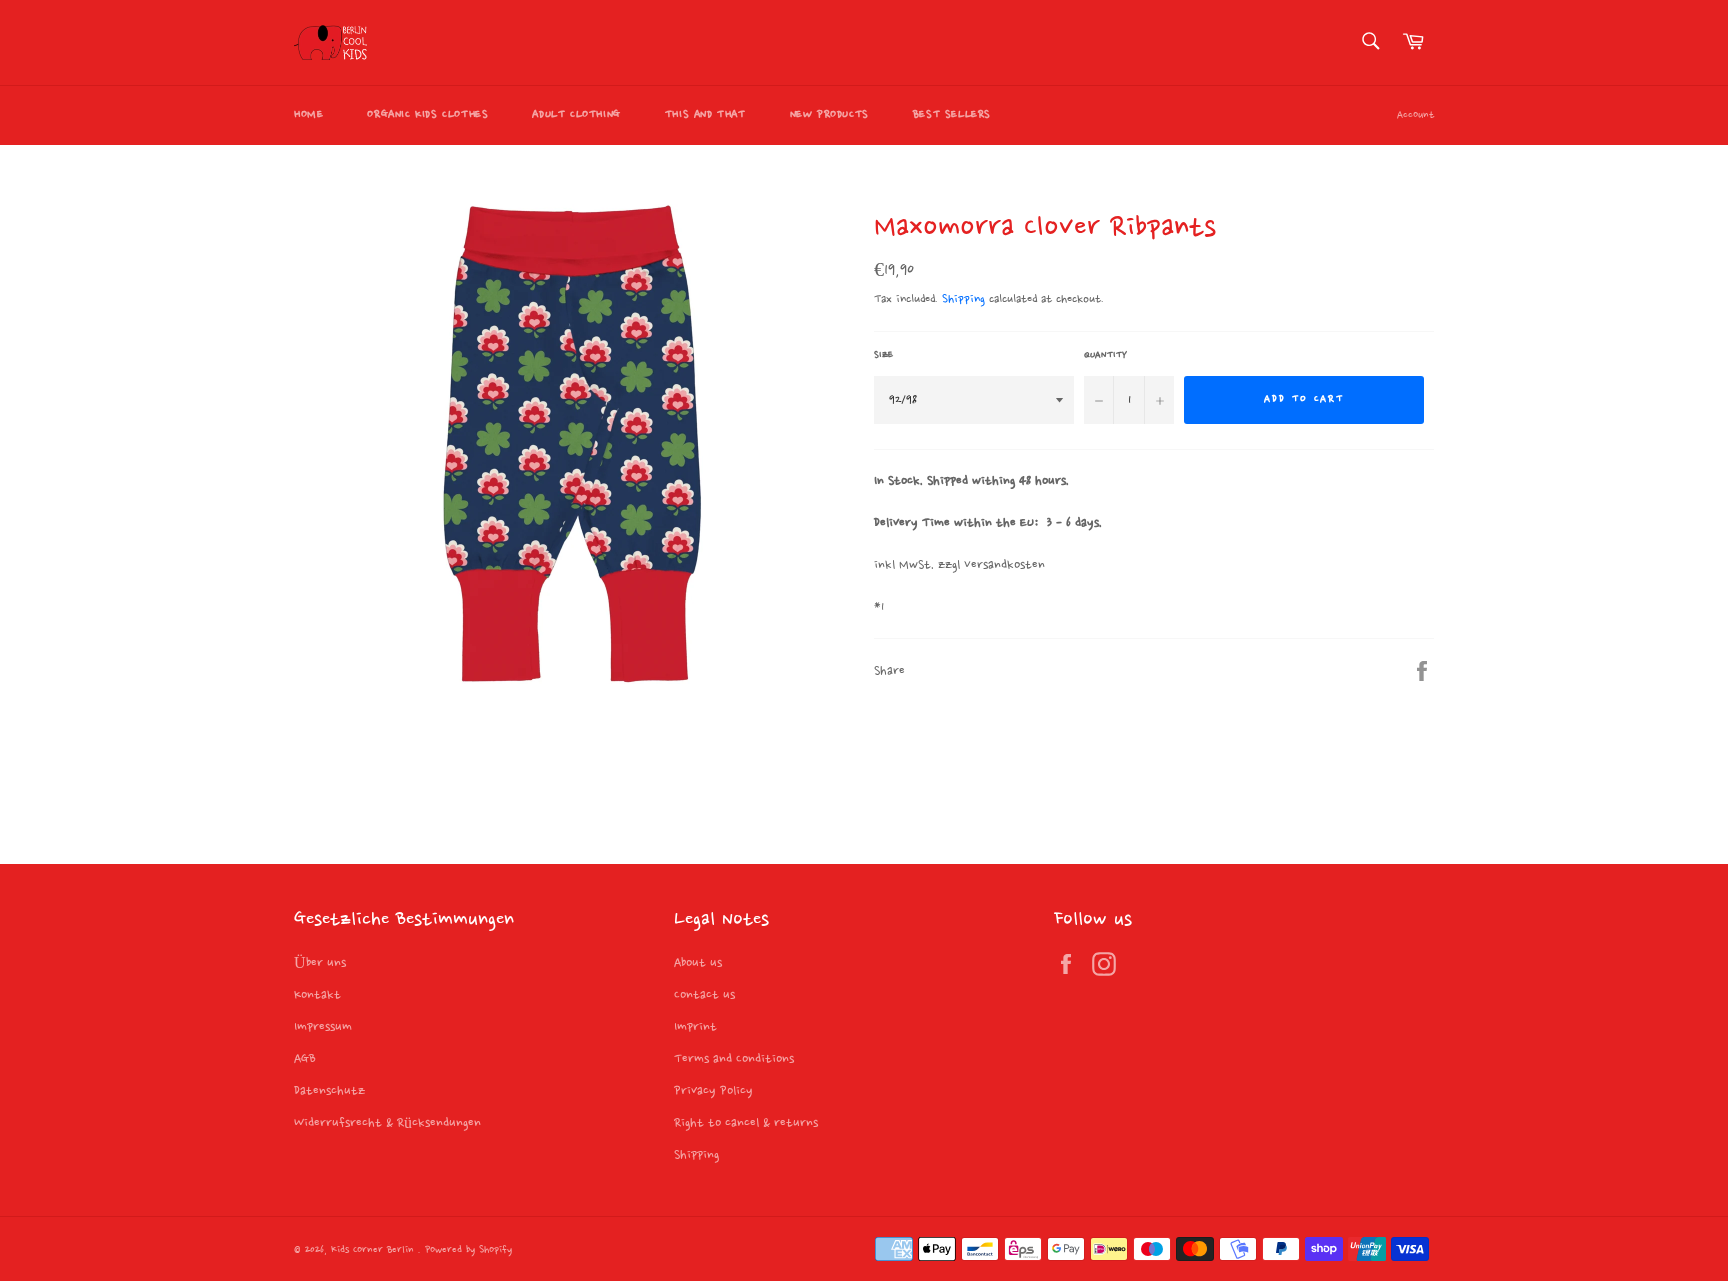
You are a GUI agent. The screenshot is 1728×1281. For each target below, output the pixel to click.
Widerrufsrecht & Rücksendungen (387, 1123)
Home (308, 115)
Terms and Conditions (734, 1059)
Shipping (963, 299)
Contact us (704, 995)
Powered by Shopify (468, 1250)
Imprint (695, 1027)
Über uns (320, 963)
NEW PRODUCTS (829, 115)
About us (698, 963)
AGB (305, 1059)
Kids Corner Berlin (374, 1250)
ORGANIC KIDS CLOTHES (427, 115)
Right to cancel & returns (746, 1123)
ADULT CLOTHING (576, 115)
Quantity (1105, 355)
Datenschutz (329, 1091)
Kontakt (317, 995)
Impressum (323, 1027)
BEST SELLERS (952, 115)
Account (1415, 115)
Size (883, 355)
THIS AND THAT (705, 115)
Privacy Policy (713, 1091)
